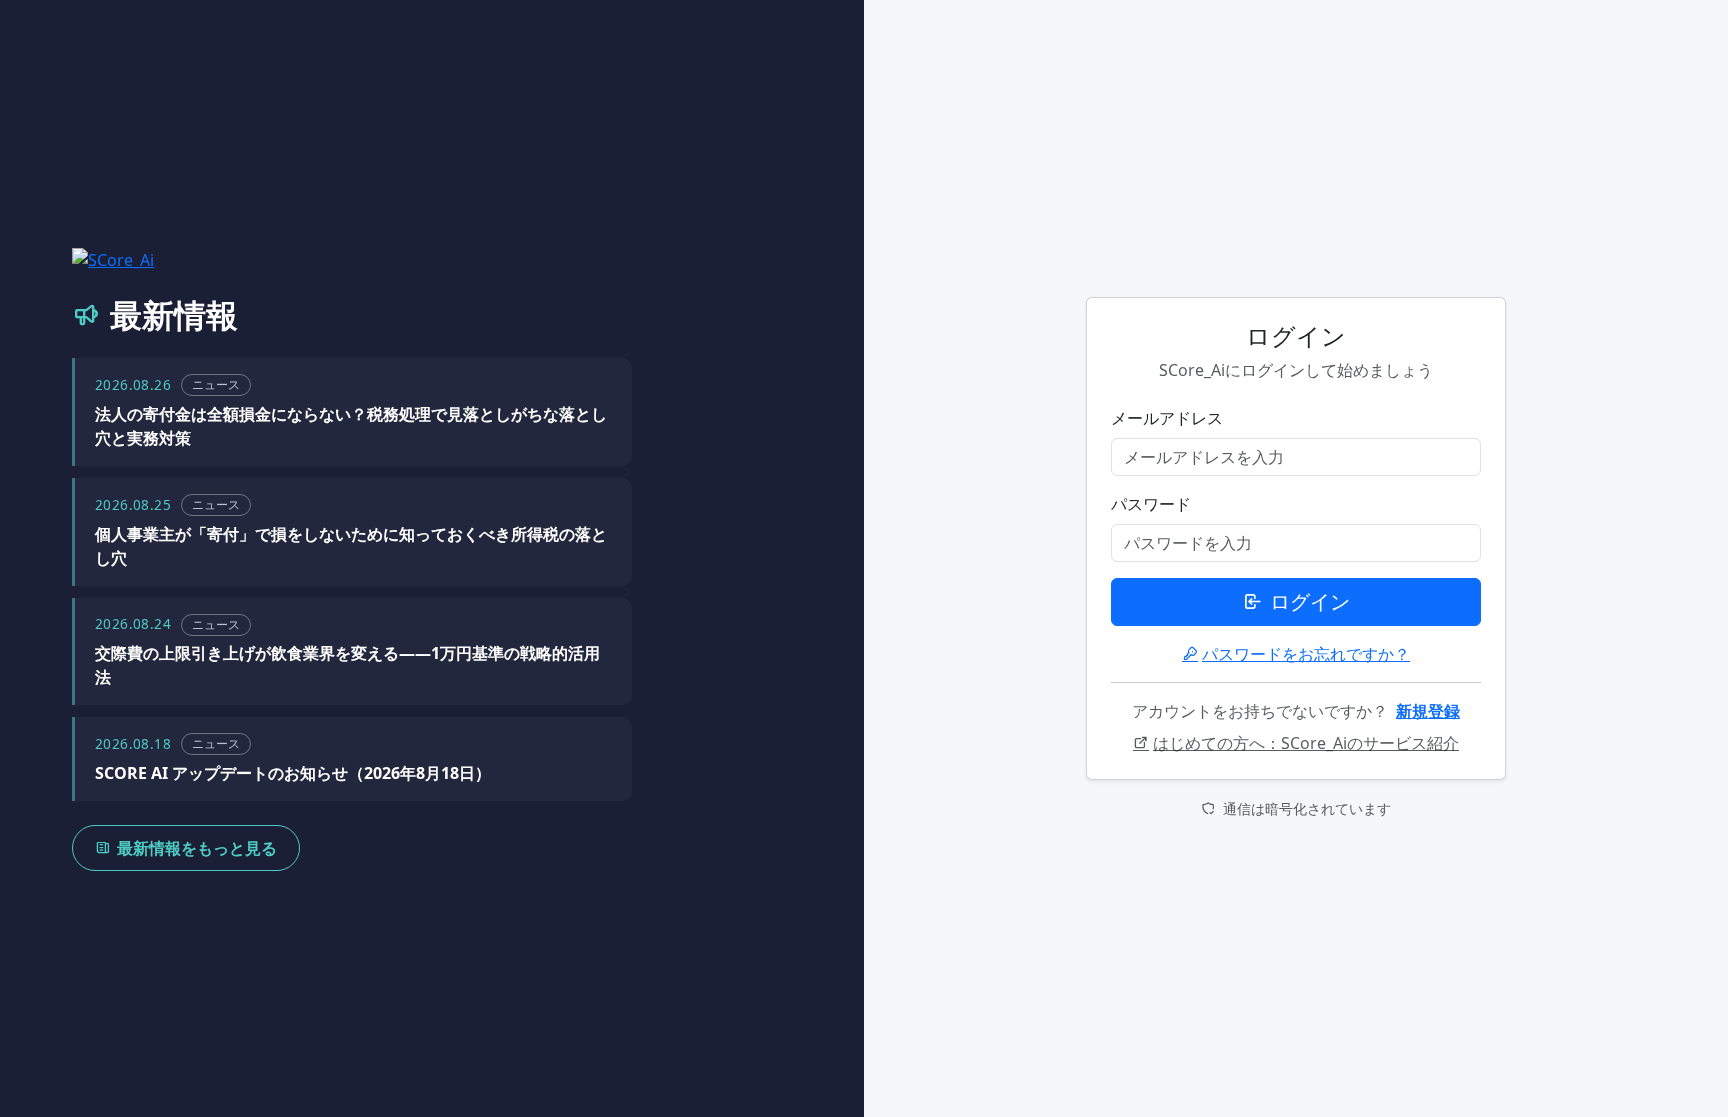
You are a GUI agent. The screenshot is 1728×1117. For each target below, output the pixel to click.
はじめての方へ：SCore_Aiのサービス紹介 (1306, 743)
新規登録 (1428, 711)
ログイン (1310, 601)
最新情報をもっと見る (197, 848)
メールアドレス (1167, 418)
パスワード (1151, 504)
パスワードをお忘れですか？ (1306, 654)
